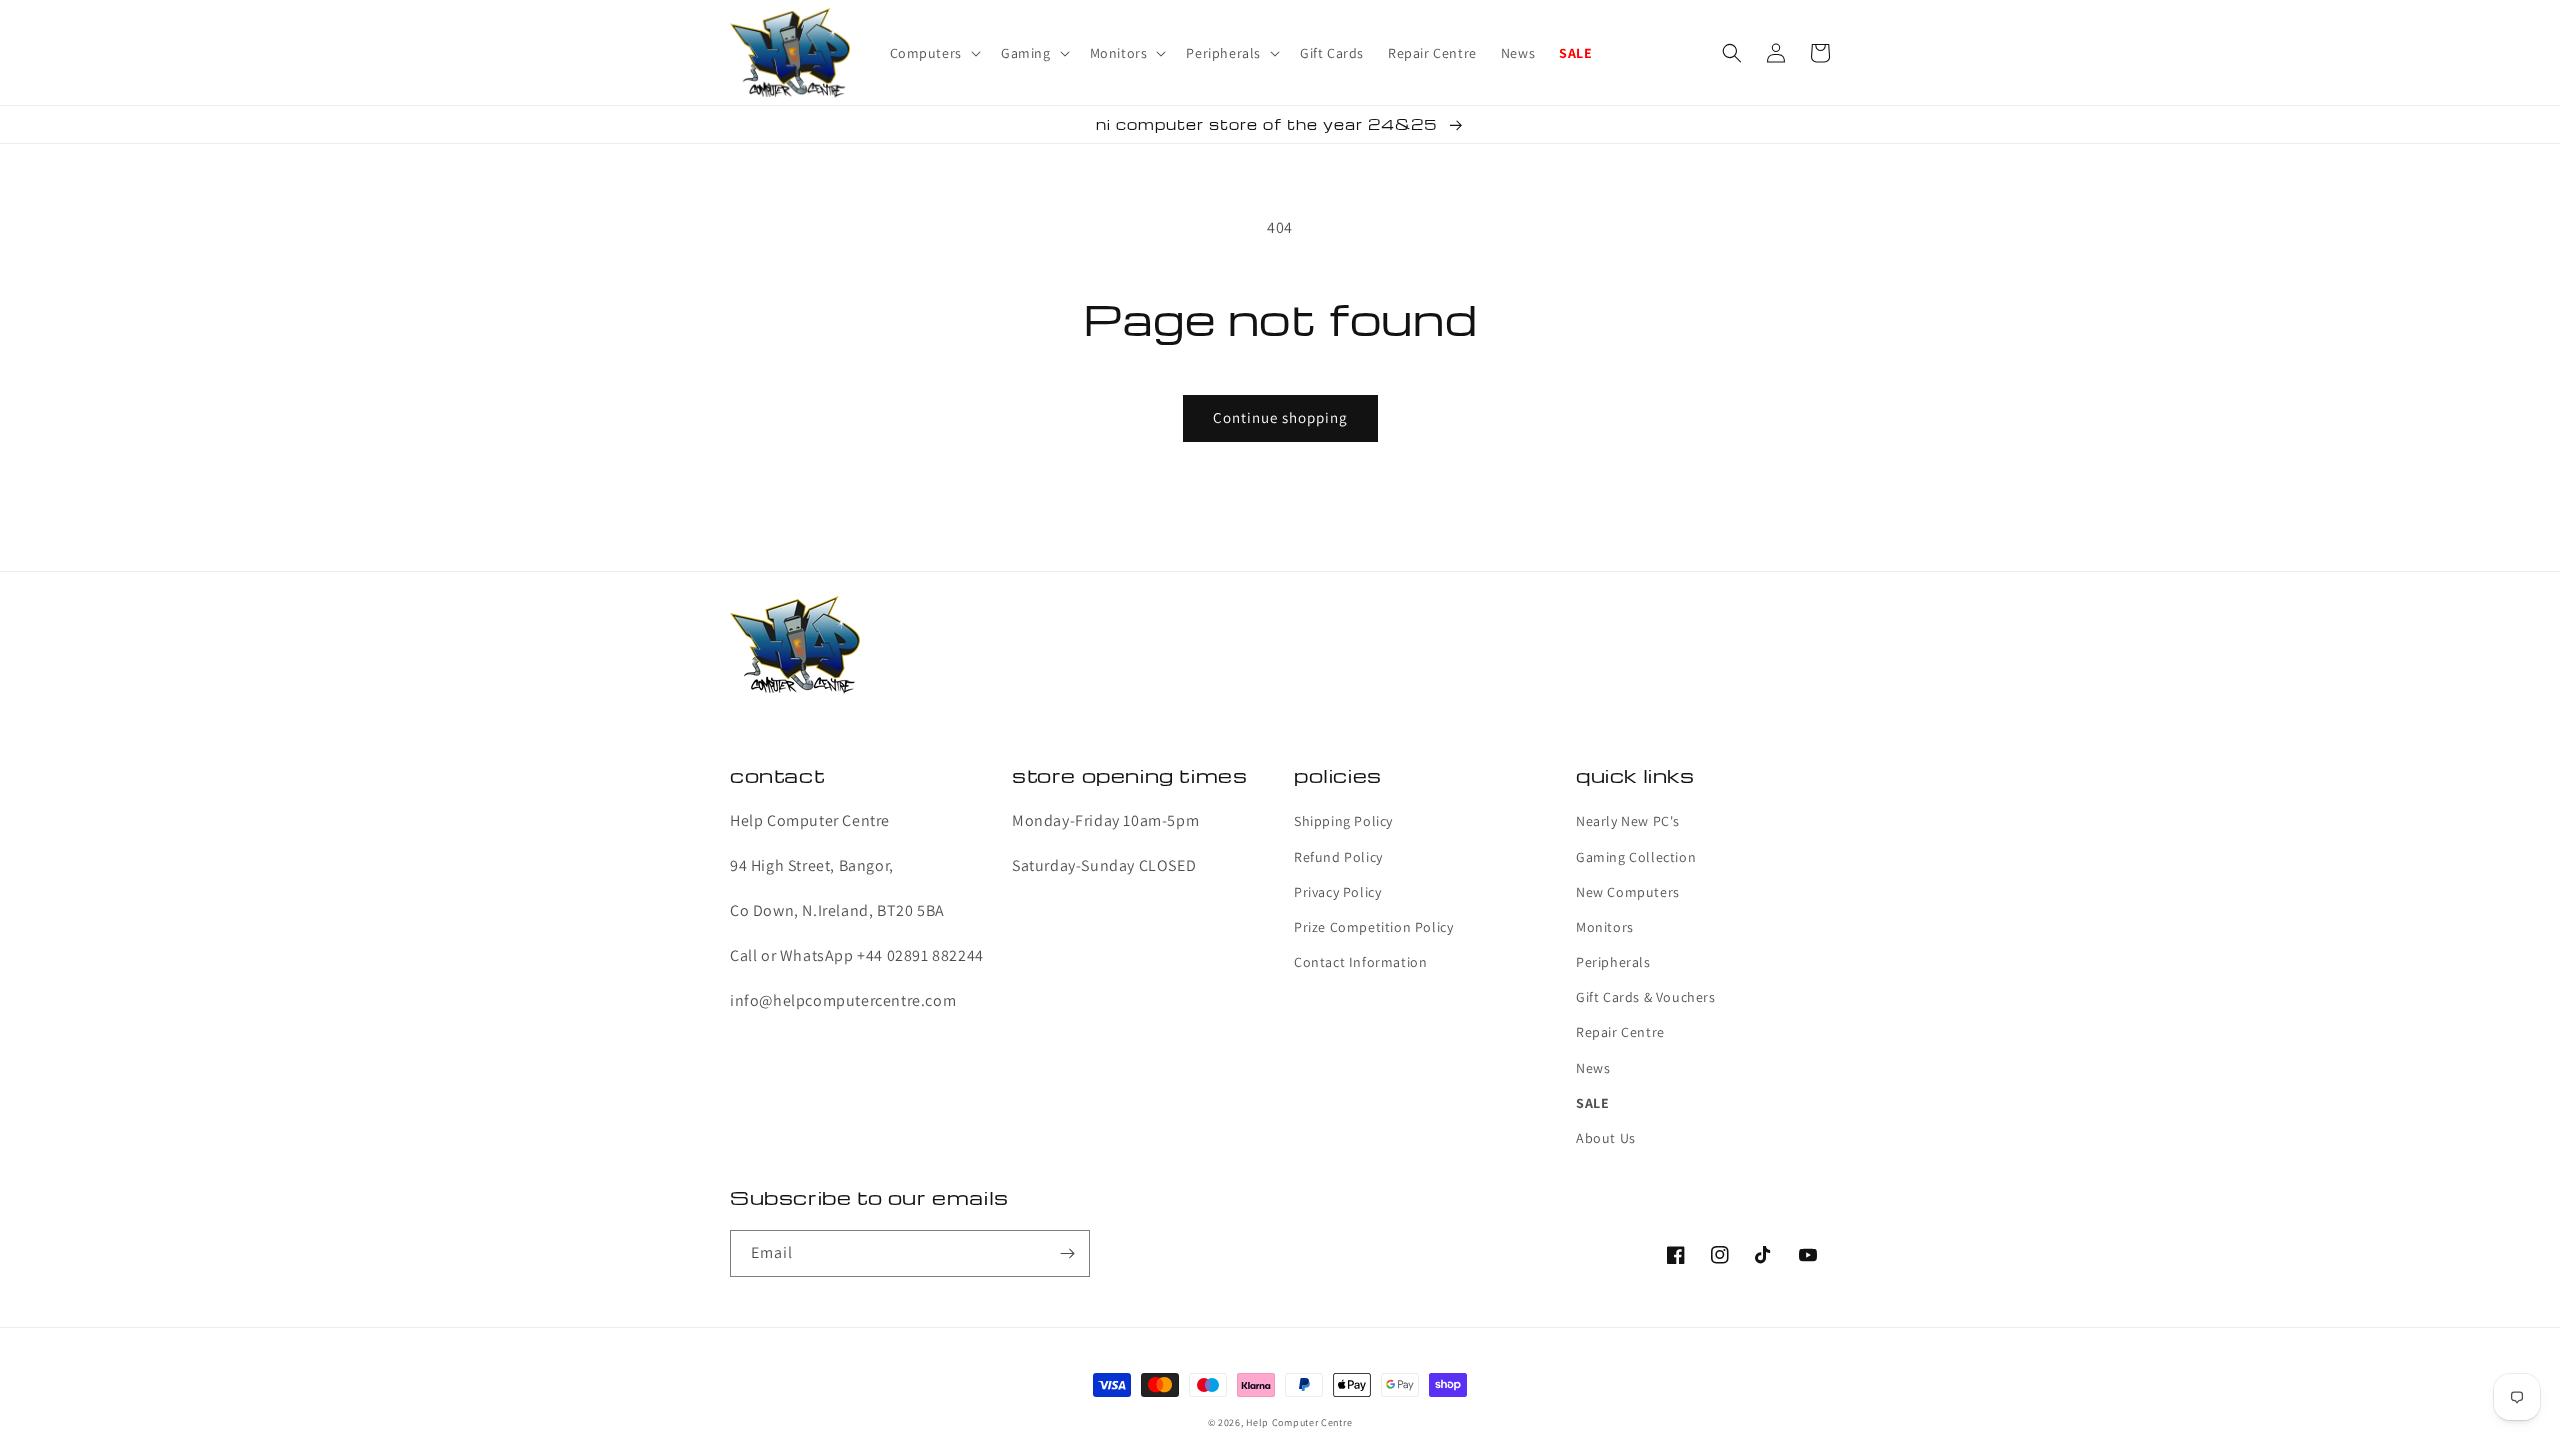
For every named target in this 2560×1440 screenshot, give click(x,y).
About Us (1606, 1138)
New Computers (1628, 892)
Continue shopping (1280, 417)
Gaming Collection (1636, 857)
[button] (933, 53)
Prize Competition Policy (1373, 927)
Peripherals (1613, 962)
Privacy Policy (1337, 892)
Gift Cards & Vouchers (1646, 997)
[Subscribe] (1067, 1253)
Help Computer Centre (1299, 1422)
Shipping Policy (1343, 821)
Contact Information (1360, 962)
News (1593, 1068)
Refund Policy (1338, 857)
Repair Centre (1620, 1032)
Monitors (1605, 927)
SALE (1592, 1103)
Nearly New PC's (1628, 821)
